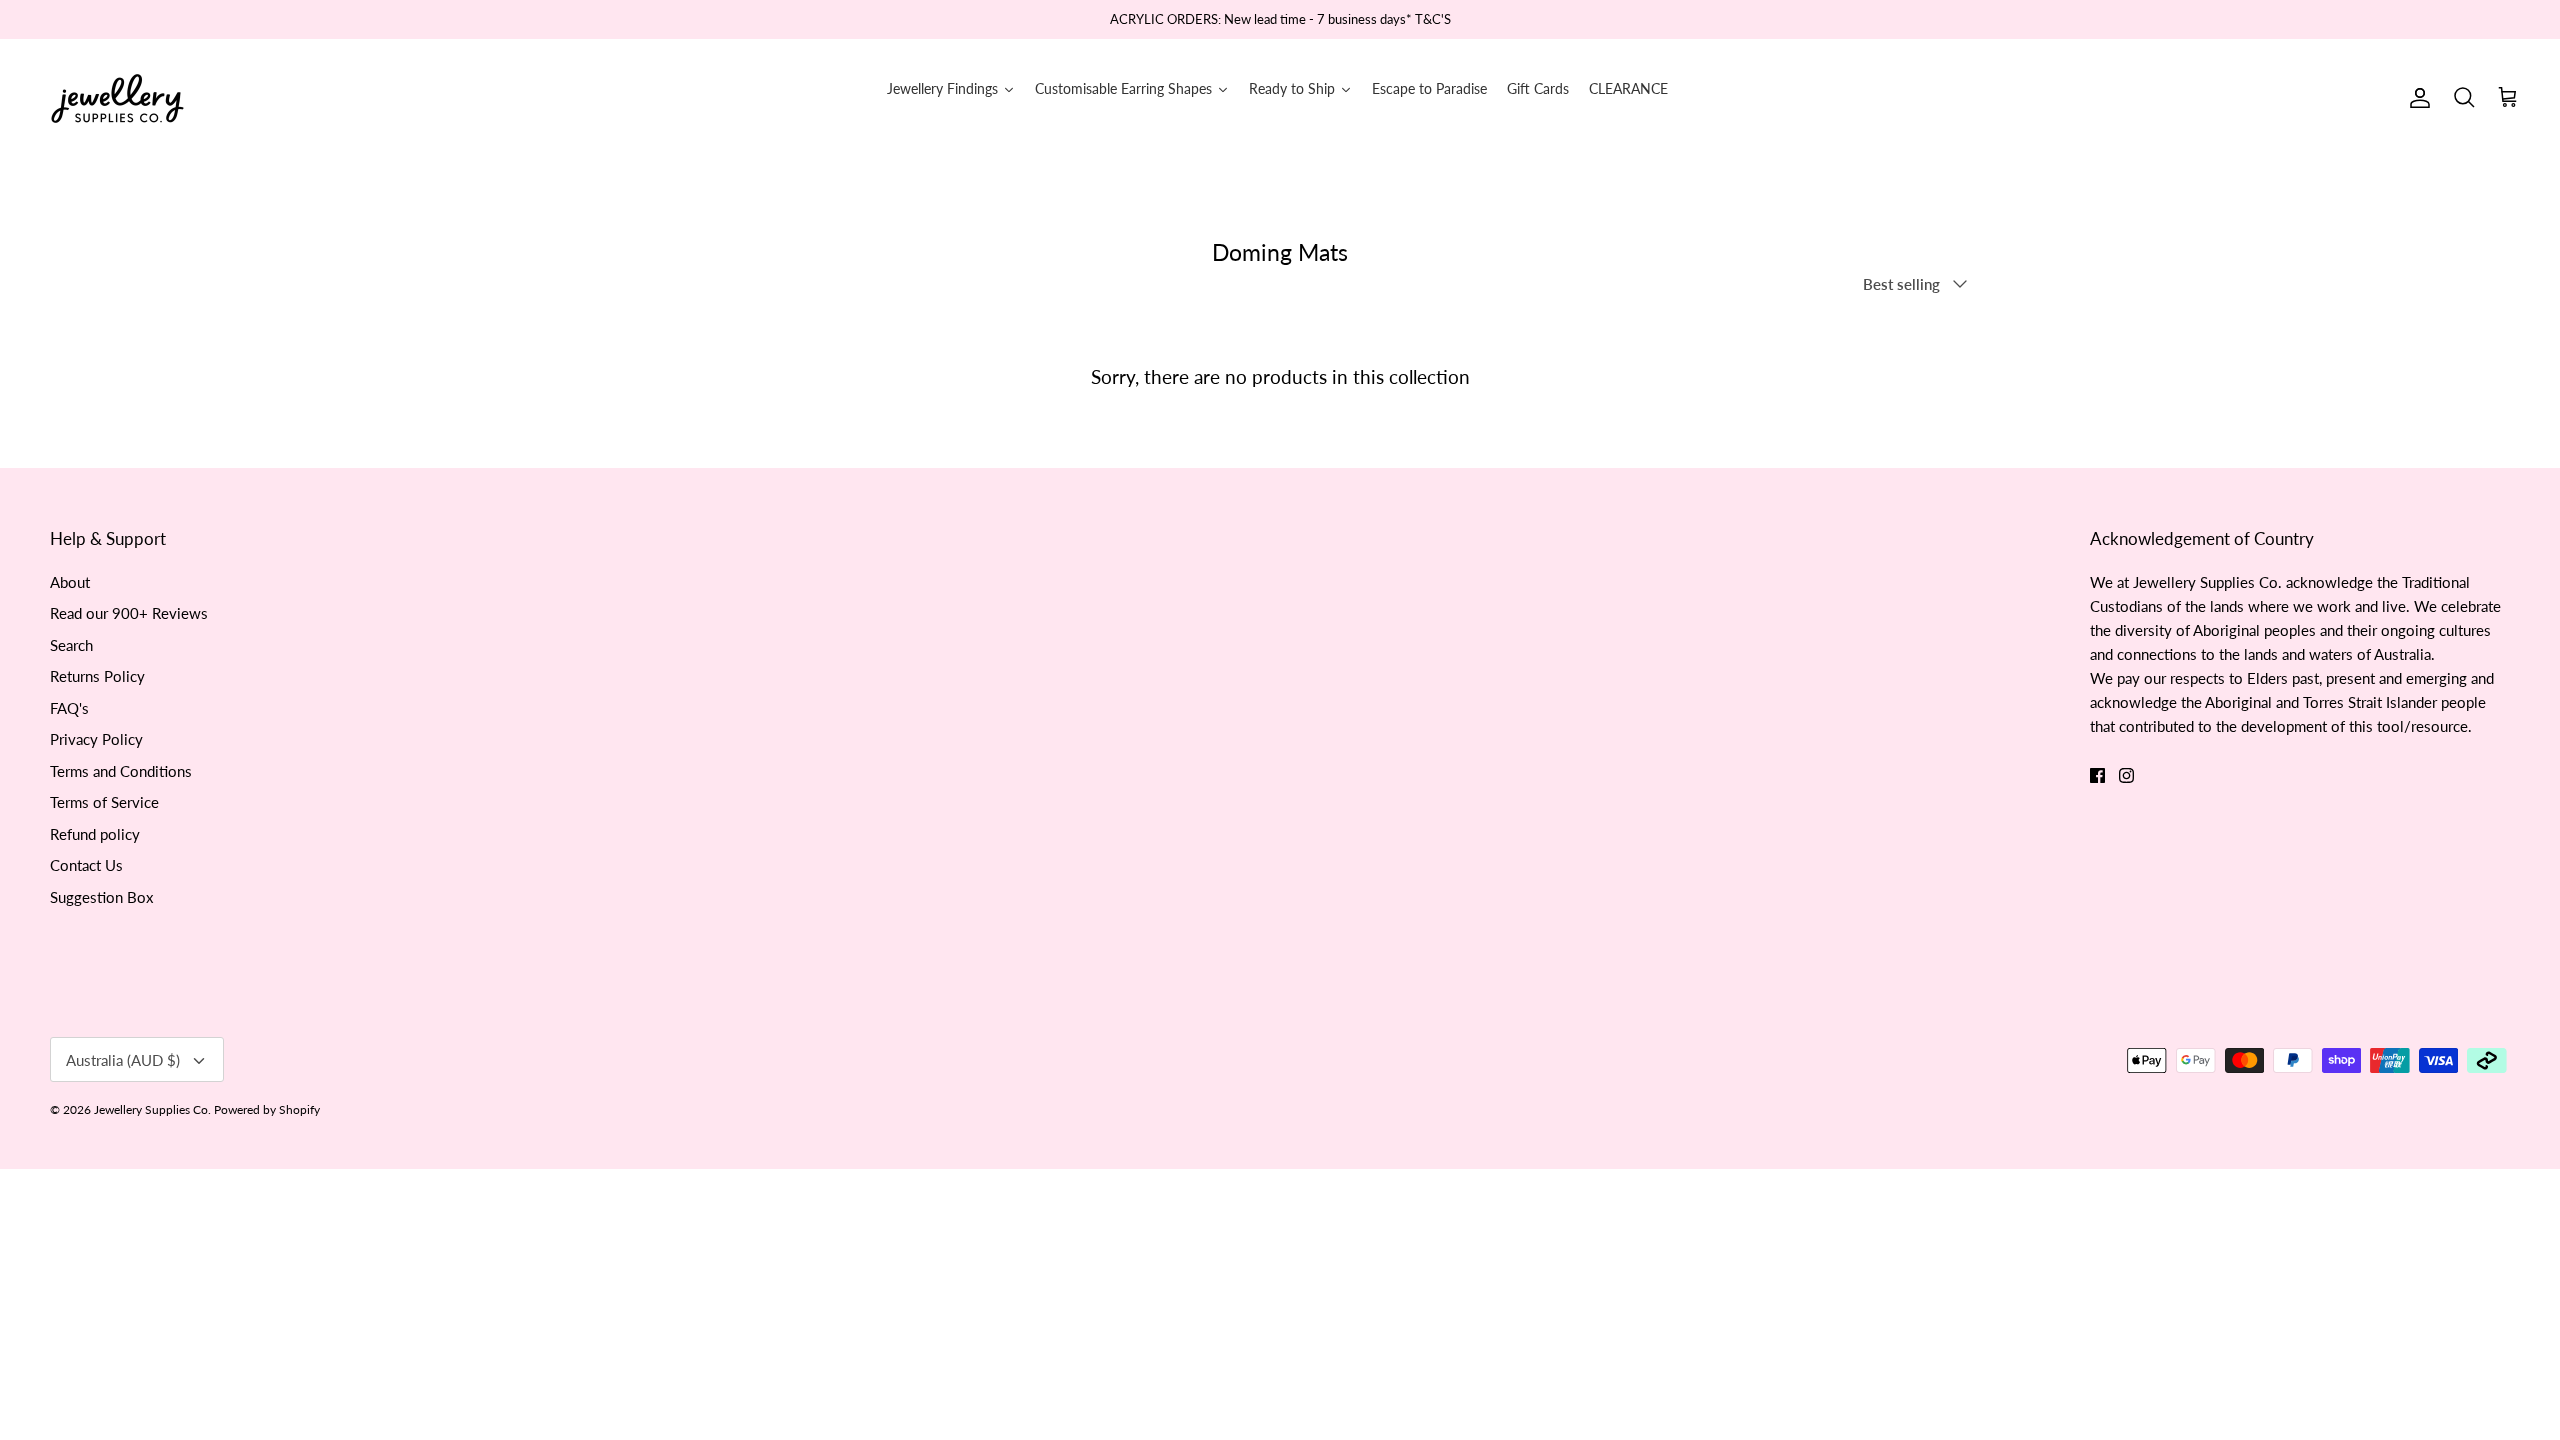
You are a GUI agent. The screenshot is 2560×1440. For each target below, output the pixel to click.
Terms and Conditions (121, 771)
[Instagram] (2126, 775)
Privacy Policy (96, 739)
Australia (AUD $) (123, 1060)
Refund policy (95, 834)
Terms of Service (104, 802)
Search (71, 645)
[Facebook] (2097, 775)
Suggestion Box (101, 897)
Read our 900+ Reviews (129, 613)
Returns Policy (97, 676)
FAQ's (69, 708)
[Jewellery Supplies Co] (117, 98)
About (70, 582)
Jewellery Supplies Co (151, 1109)
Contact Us (86, 865)
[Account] (2416, 98)
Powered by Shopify (267, 1109)
